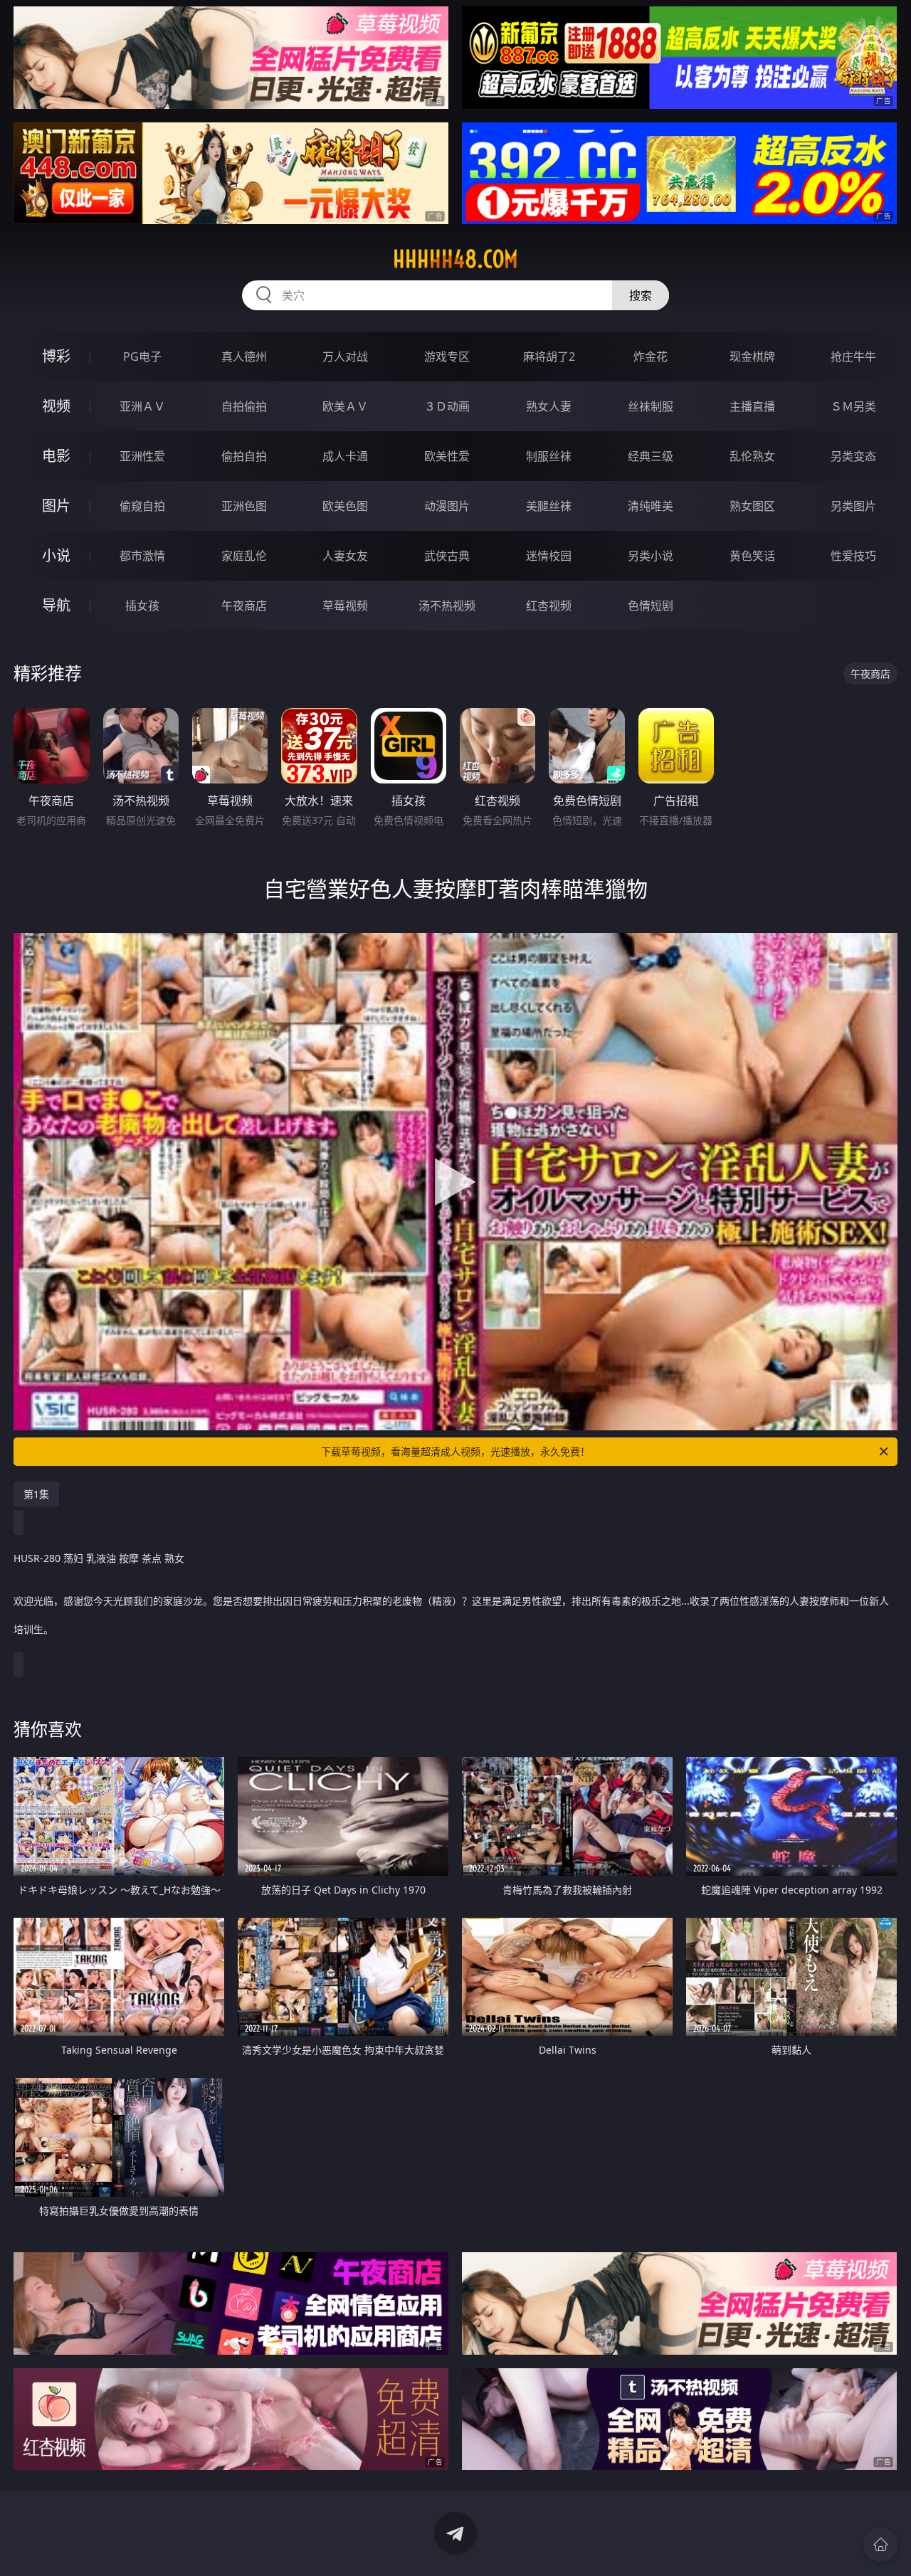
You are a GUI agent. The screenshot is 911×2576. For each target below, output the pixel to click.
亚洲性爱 (142, 456)
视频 (56, 406)
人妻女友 (345, 556)
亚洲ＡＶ (142, 406)
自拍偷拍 (244, 406)
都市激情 (142, 556)
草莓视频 (345, 606)
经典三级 (651, 456)
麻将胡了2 (549, 357)
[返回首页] (880, 2545)
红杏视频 (549, 606)
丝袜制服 (651, 406)
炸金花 (651, 357)
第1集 (36, 1494)
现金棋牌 (752, 357)
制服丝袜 (549, 456)
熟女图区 (752, 506)
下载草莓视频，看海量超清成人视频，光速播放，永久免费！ (455, 1451)
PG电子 (142, 357)
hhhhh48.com (455, 259)
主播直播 (752, 406)
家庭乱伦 (244, 556)
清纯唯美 (651, 506)
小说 (56, 555)
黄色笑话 (752, 556)
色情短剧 (651, 606)
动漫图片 (447, 506)
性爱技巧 (853, 556)
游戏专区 (447, 357)
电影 (56, 456)
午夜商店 (244, 606)
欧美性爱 (447, 456)
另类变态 (853, 456)
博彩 (56, 356)
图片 (56, 506)
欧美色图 (345, 506)
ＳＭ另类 (853, 406)
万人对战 (345, 357)
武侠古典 (447, 556)
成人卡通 (345, 456)
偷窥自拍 (142, 506)
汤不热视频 (447, 606)
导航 (56, 605)
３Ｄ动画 (447, 406)
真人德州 (244, 357)
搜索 (641, 295)
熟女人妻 (549, 406)
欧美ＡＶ (345, 406)
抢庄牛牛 (853, 357)
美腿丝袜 (549, 506)
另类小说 (651, 556)
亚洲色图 (244, 506)
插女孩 (142, 606)
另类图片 (853, 506)
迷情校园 (549, 556)
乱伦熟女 (752, 456)
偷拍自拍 (244, 456)
